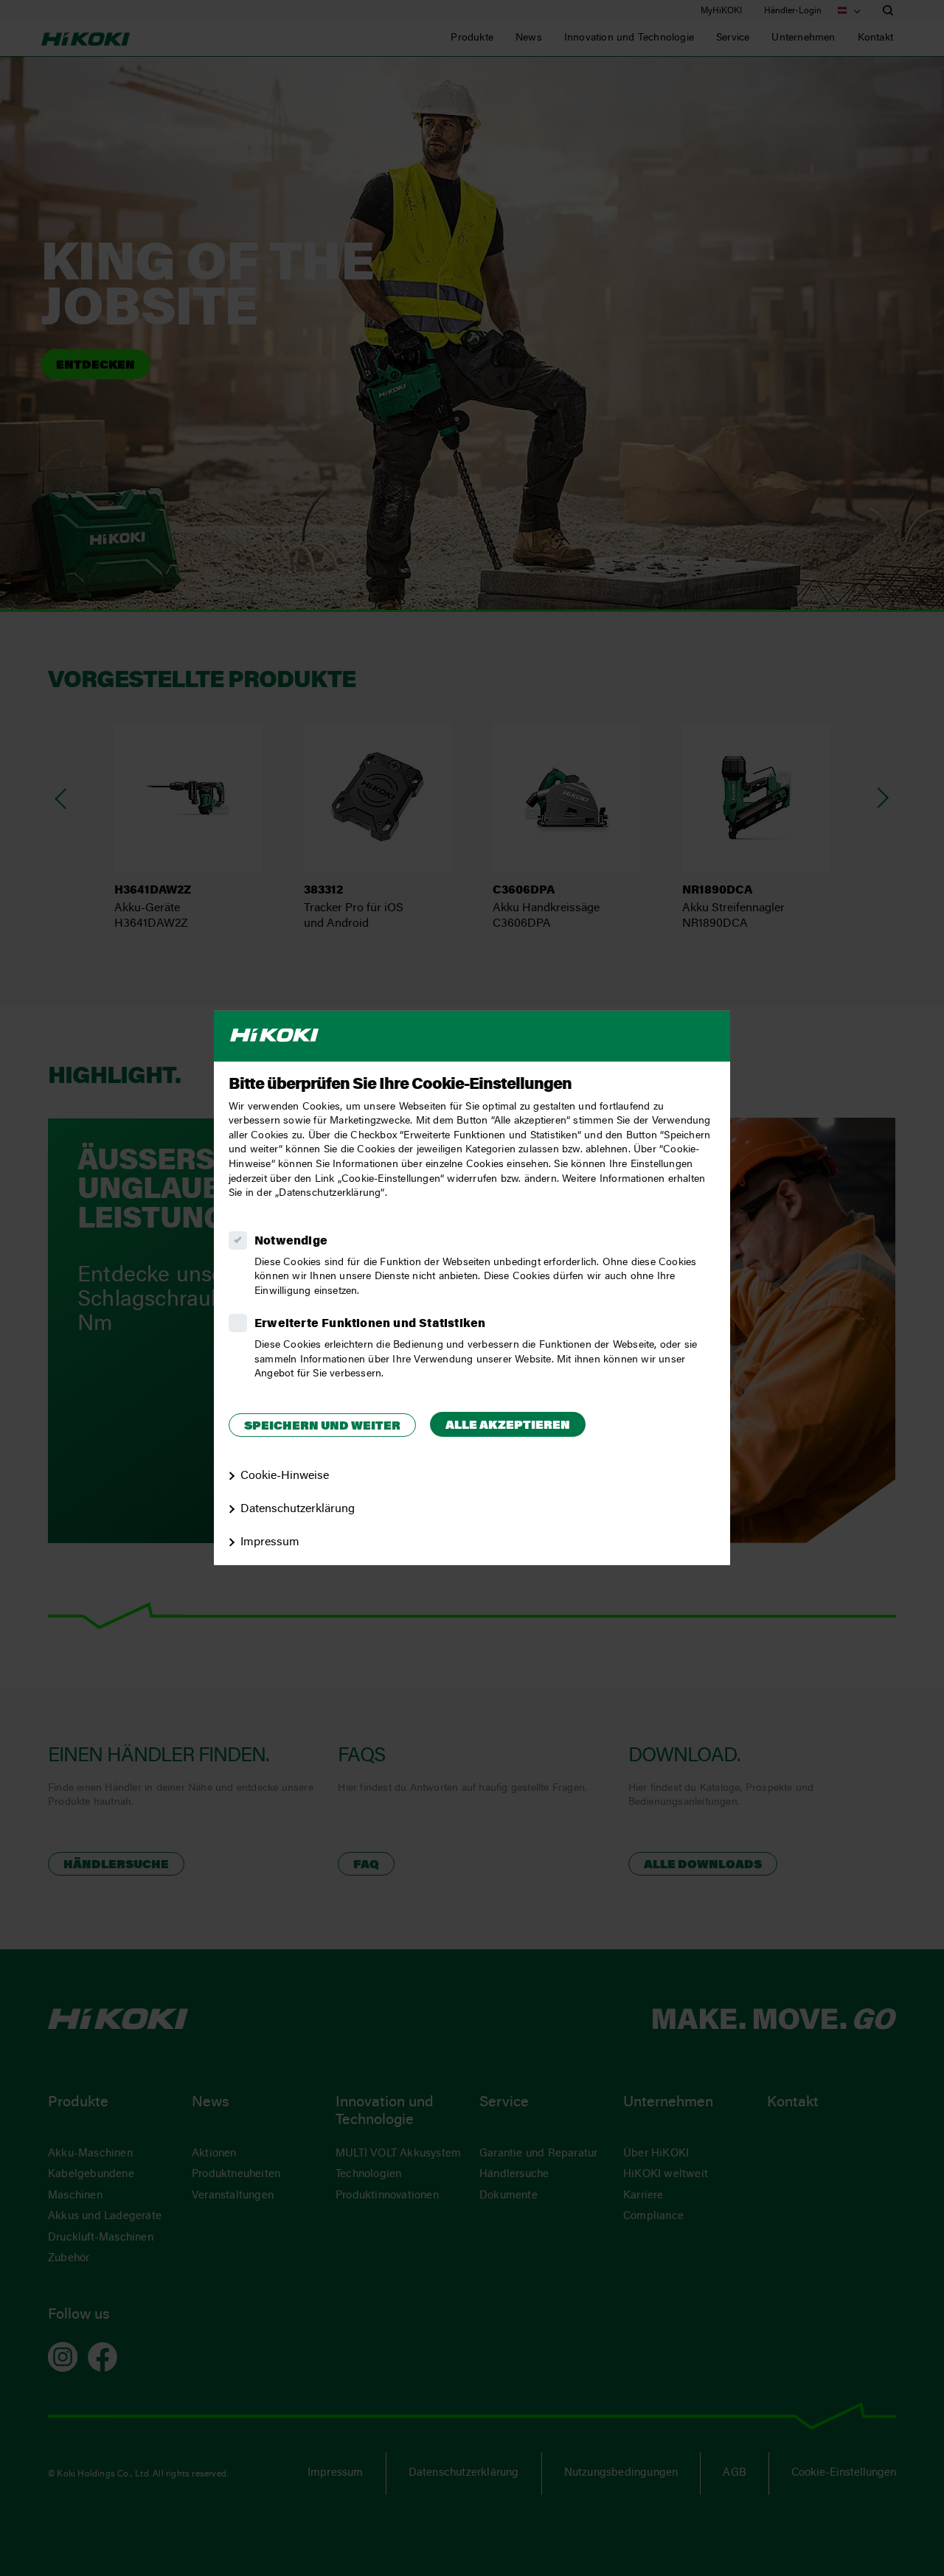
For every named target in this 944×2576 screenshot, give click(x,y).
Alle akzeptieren (508, 1426)
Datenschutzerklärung (298, 1509)
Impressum (270, 1542)
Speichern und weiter (322, 1427)
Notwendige (291, 1242)
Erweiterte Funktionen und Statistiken (370, 1324)
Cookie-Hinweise (285, 1476)
